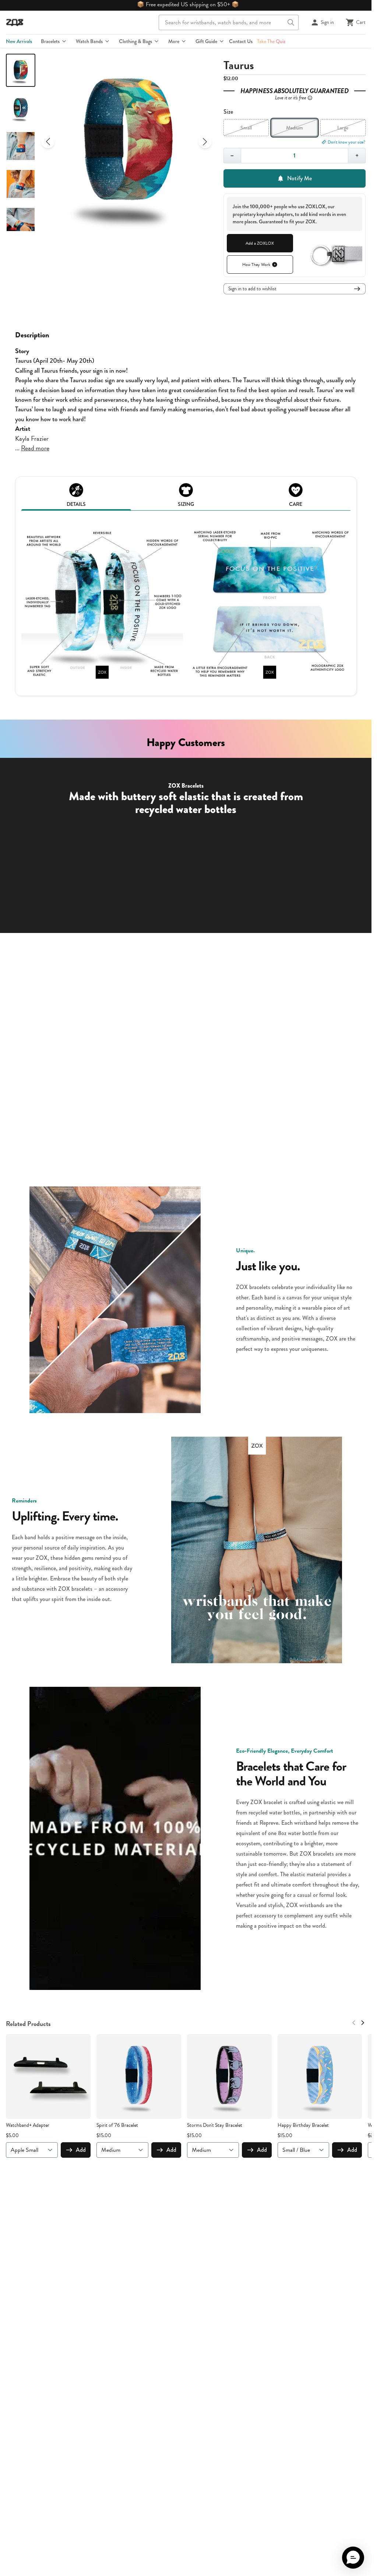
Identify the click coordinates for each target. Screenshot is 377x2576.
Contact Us (241, 41)
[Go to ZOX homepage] (15, 22)
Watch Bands (89, 41)
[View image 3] (21, 146)
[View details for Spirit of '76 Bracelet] (139, 2076)
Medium (295, 128)
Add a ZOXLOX (260, 243)
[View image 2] (21, 108)
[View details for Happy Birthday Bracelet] (320, 2076)
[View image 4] (21, 184)
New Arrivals (19, 41)
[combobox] (229, 22)
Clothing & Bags (135, 41)
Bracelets (50, 41)
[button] (353, 2558)
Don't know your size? (347, 142)
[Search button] (291, 22)
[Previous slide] (48, 142)
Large (343, 128)
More (174, 41)
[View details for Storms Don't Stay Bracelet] (229, 2076)
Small (246, 128)
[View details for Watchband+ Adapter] (48, 2076)
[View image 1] (21, 70)
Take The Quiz (271, 41)
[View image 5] (21, 222)
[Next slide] (205, 142)
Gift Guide (206, 41)
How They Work (256, 265)
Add (81, 2150)
